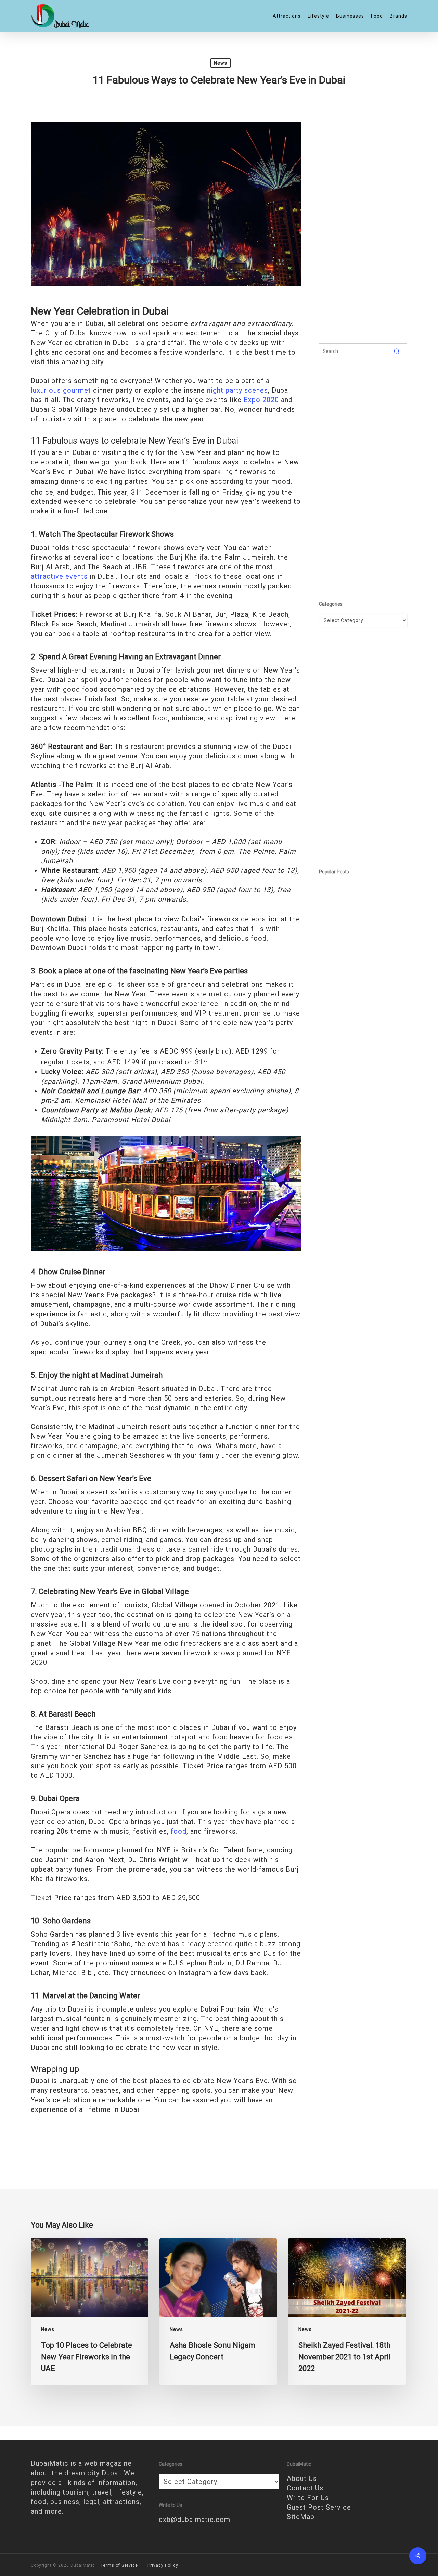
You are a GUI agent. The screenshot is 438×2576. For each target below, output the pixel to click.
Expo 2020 (261, 400)
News (221, 63)
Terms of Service (119, 2565)
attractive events (59, 576)
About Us (302, 2478)
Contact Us (305, 2488)
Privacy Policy (163, 2565)
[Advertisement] (363, 224)
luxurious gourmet (61, 390)
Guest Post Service (319, 2507)
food (179, 1831)
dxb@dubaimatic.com (195, 2520)
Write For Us (308, 2498)
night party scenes (237, 390)
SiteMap (301, 2517)
